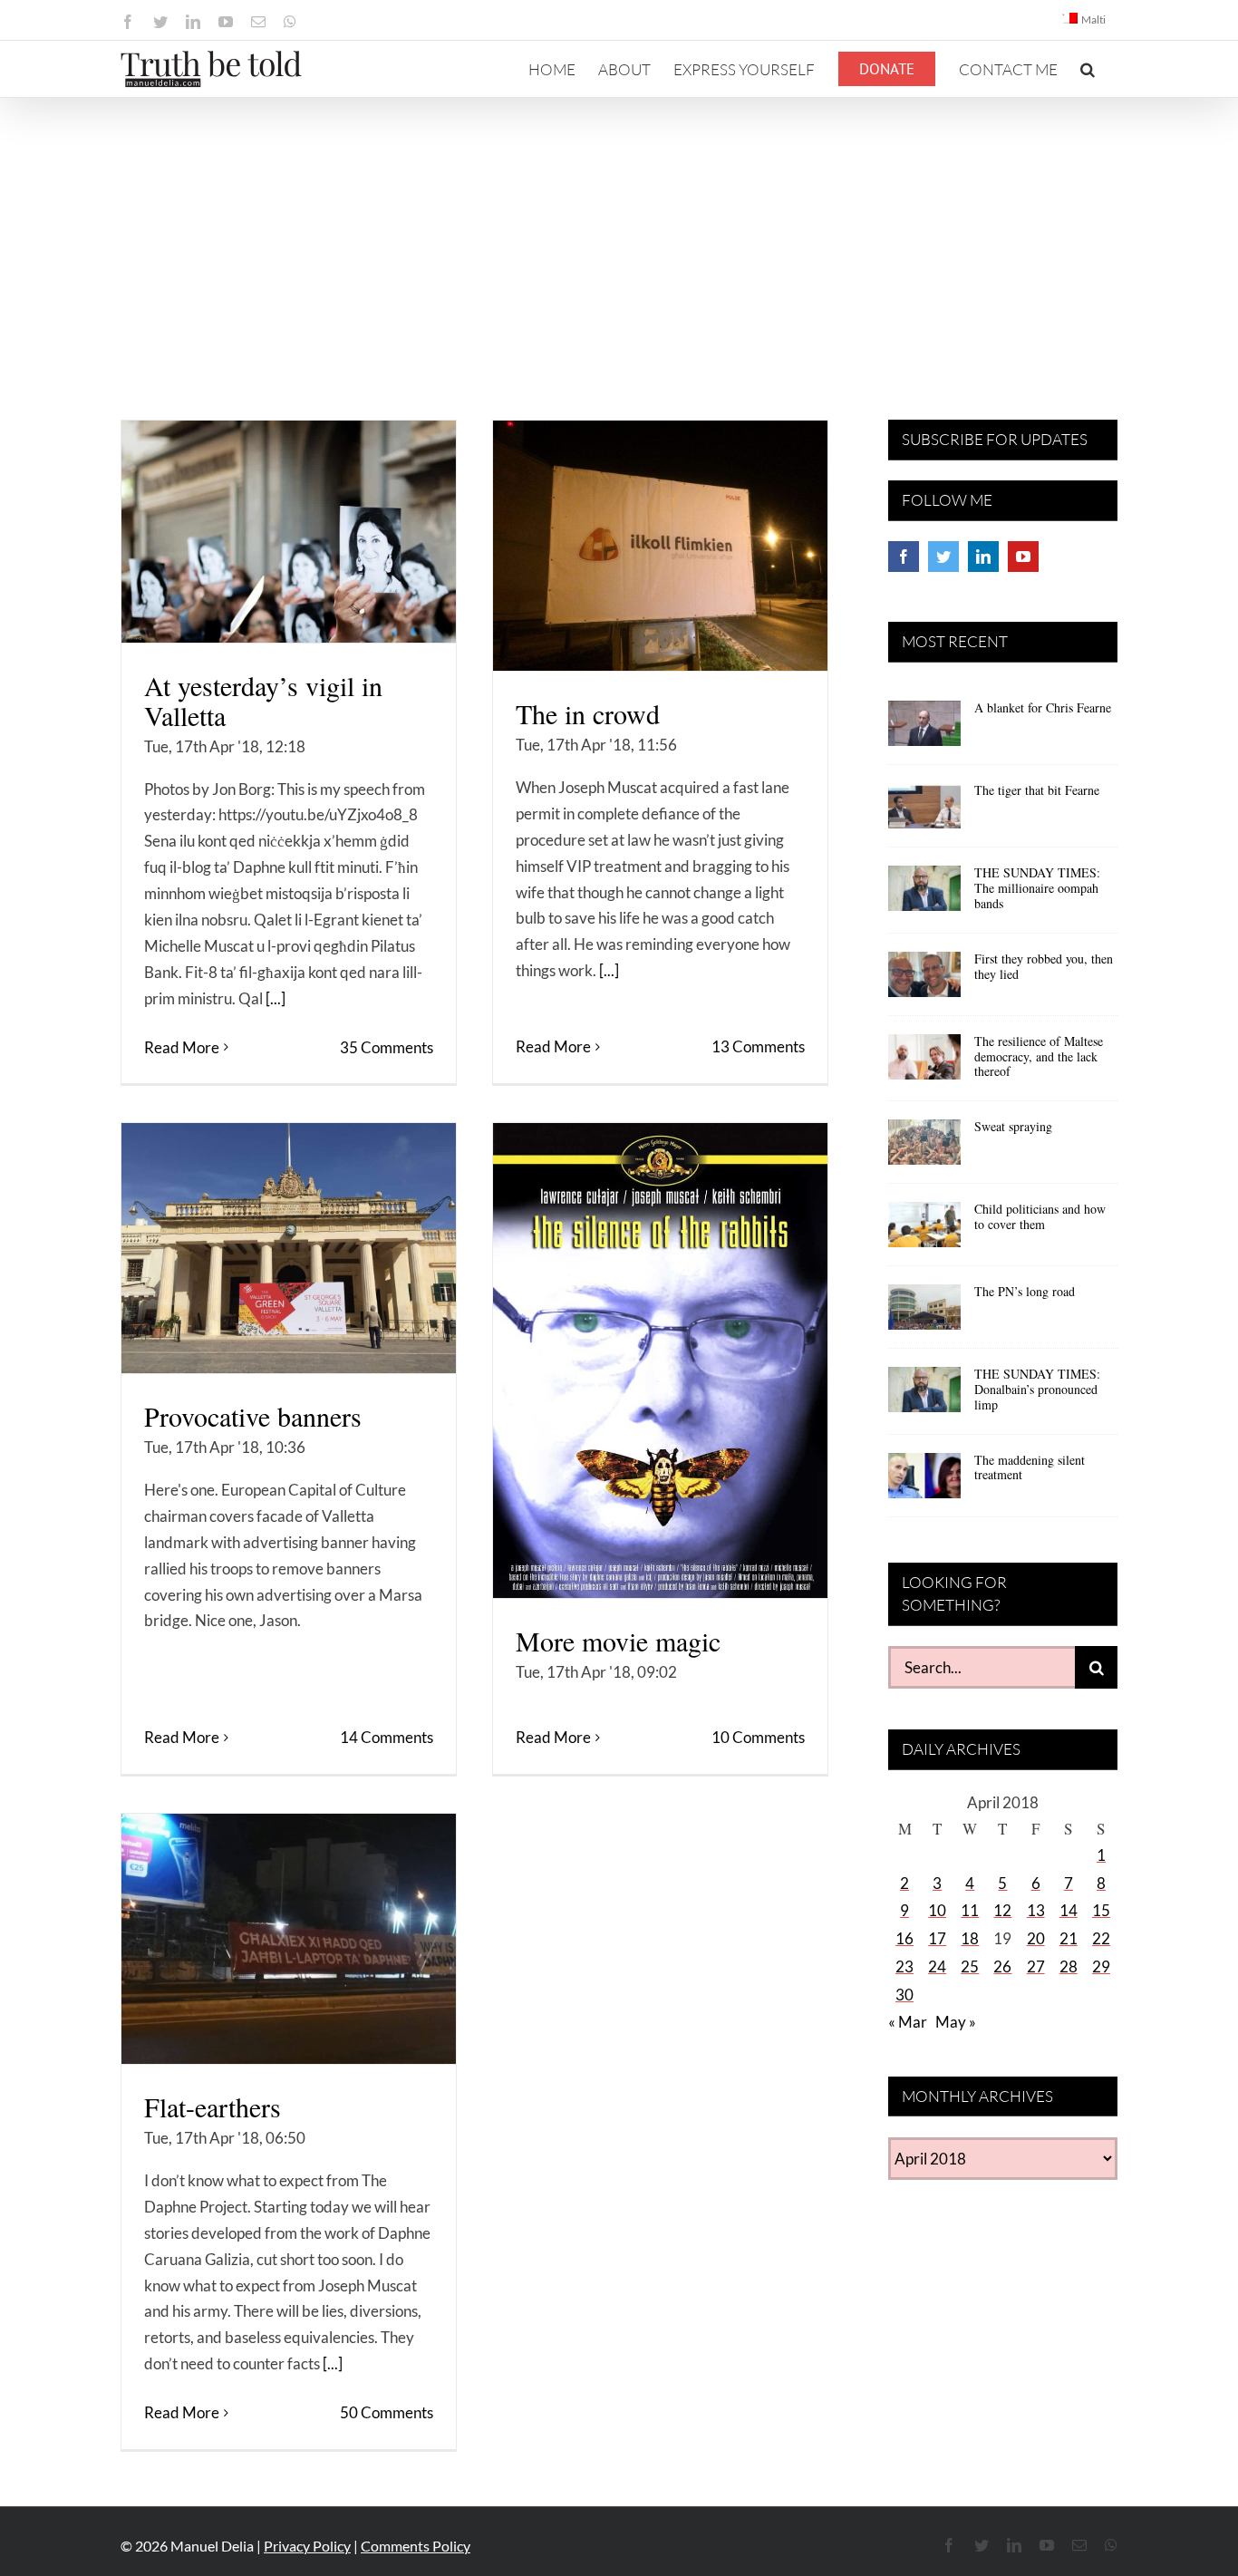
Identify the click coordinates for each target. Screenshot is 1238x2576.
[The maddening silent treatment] (924, 1482)
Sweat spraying (1013, 1126)
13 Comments (758, 1046)
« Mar (908, 2022)
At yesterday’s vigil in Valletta (263, 700)
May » (956, 2022)
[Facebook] (904, 557)
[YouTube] (1023, 557)
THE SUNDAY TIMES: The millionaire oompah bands (1037, 888)
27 (1036, 1966)
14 (1069, 1910)
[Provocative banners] (289, 1248)
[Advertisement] (619, 234)
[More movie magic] (660, 1361)
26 (1002, 1966)
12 (1002, 1910)
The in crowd (588, 713)
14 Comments (387, 1737)
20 (1036, 1938)
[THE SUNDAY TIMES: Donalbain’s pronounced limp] (924, 1396)
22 (1101, 1938)
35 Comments (387, 1047)
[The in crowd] (660, 546)
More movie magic (618, 1641)
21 (1069, 1938)
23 (904, 1966)
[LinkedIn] (983, 557)
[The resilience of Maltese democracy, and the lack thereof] (924, 1063)
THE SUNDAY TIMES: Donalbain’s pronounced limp (1037, 1389)
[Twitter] (943, 557)
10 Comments (758, 1737)
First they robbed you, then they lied (1044, 966)
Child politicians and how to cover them (1040, 1216)
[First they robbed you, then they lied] (924, 981)
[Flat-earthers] (289, 1939)
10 (937, 1910)
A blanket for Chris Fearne (1043, 707)
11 (970, 1910)
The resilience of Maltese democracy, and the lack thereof (1039, 1056)
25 (970, 1966)
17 (937, 1938)
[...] (276, 998)
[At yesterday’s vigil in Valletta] (289, 532)
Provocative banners (253, 1416)
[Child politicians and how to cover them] (924, 1231)
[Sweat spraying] (924, 1148)
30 (904, 1995)
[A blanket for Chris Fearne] (924, 730)
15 (1101, 1910)
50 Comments (387, 2412)
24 (937, 1966)
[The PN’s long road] (924, 1313)
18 (970, 1938)
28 (1069, 1966)
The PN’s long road (1025, 1291)
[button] (1088, 69)
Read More (182, 1047)
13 (1036, 1910)
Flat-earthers (213, 2106)
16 (904, 1938)
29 (1101, 1966)
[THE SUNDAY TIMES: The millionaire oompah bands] (924, 895)
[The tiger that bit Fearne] (924, 812)
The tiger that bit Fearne (1037, 790)
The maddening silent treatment (1030, 1467)
